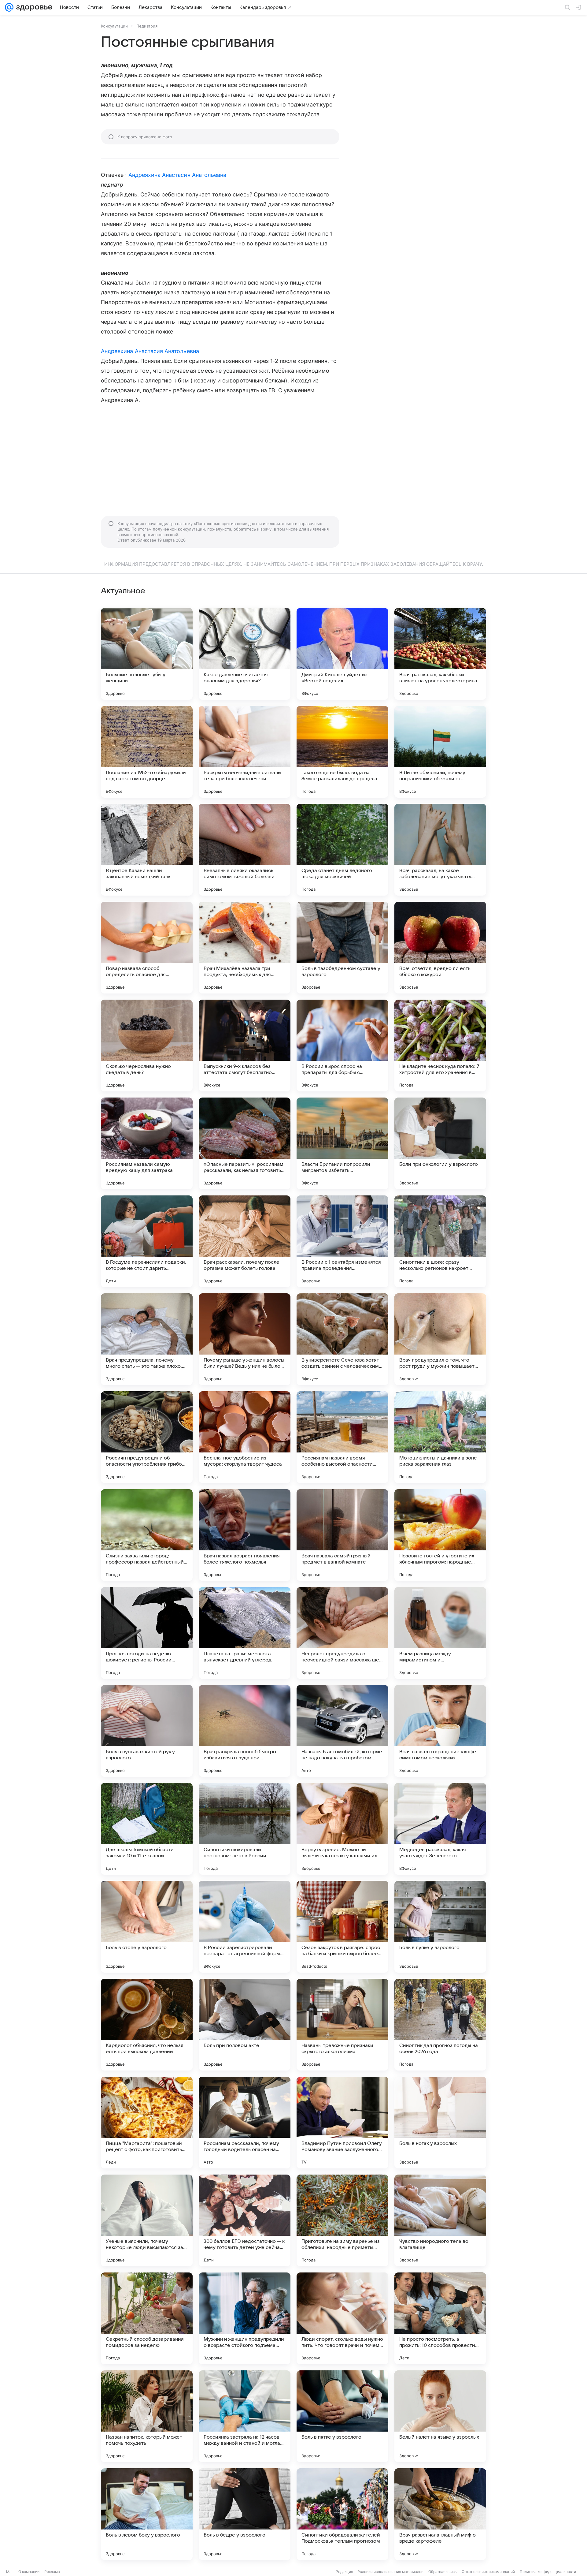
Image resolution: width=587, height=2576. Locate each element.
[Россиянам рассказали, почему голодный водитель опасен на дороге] (245, 2123)
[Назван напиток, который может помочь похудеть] (147, 2416)
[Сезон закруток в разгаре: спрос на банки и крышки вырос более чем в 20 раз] (342, 1927)
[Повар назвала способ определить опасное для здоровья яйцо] (147, 948)
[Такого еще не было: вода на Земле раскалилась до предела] (342, 752)
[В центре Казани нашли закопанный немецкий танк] (147, 850)
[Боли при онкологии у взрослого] (440, 1143)
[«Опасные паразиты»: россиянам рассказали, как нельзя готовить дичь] (245, 1143)
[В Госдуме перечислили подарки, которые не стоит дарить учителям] (147, 1241)
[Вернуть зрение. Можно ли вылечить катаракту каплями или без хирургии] (342, 1829)
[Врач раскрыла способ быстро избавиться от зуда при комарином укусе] (245, 1731)
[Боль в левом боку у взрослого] (147, 2514)
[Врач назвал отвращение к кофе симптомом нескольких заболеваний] (440, 1731)
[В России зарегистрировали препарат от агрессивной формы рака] (245, 1927)
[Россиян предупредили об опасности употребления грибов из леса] (147, 1437)
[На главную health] (33, 7)
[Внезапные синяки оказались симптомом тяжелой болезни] (245, 850)
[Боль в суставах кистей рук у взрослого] (147, 1731)
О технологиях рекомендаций (488, 2572)
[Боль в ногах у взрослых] (440, 2123)
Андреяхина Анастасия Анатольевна (177, 175)
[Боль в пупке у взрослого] (440, 1927)
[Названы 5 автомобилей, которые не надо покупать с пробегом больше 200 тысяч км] (342, 1731)
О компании (29, 2572)
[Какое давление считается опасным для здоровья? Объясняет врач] (245, 654)
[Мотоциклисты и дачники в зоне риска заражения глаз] (440, 1437)
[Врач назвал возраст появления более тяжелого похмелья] (245, 1535)
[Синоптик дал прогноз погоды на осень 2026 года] (440, 2025)
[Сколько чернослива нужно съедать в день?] (147, 1046)
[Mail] (9, 7)
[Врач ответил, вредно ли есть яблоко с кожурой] (440, 948)
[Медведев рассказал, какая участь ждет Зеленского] (440, 1829)
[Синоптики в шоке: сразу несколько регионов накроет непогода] (440, 1241)
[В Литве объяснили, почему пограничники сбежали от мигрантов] (440, 752)
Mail (10, 2572)
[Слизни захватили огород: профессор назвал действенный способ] (147, 1535)
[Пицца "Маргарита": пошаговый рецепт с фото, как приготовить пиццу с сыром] (147, 2123)
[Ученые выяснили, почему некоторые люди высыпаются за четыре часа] (147, 2220)
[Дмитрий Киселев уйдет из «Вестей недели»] (342, 654)
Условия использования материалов (391, 2572)
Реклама (52, 2572)
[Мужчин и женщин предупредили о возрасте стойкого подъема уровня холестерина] (245, 2318)
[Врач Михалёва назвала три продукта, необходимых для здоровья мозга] (245, 948)
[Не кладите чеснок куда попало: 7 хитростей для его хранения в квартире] (440, 1046)
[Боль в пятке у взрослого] (342, 2416)
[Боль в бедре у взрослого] (245, 2514)
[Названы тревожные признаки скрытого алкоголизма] (342, 2025)
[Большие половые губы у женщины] (147, 654)
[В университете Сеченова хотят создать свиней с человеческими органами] (342, 1339)
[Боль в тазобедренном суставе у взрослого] (342, 948)
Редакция (344, 2572)
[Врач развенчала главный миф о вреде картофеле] (440, 2514)
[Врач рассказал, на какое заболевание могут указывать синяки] (440, 850)
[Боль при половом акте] (245, 2025)
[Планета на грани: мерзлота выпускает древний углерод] (245, 1633)
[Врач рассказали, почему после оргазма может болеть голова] (245, 1241)
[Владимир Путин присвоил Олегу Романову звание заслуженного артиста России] (342, 2123)
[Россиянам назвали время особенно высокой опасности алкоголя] (342, 1437)
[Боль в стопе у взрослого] (147, 1927)
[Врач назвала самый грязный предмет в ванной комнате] (342, 1535)
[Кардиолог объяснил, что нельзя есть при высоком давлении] (147, 2025)
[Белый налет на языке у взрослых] (440, 2416)
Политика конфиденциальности (548, 2572)
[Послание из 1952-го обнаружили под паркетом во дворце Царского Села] (147, 752)
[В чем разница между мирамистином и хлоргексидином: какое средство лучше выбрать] (440, 1633)
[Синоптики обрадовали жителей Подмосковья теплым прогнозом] (342, 2514)
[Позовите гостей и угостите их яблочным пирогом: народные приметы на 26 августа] (440, 1535)
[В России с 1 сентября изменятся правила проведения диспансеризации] (342, 1241)
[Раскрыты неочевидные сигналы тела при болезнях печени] (245, 752)
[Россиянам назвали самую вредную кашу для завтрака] (147, 1143)
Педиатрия (147, 26)
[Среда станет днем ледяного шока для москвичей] (342, 850)
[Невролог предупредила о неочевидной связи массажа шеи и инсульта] (342, 1633)
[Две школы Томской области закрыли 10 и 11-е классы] (147, 1829)
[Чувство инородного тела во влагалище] (440, 2220)
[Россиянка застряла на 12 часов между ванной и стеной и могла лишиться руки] (245, 2416)
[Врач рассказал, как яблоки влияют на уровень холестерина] (440, 654)
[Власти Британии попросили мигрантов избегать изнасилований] (342, 1143)
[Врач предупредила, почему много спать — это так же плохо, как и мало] (147, 1339)
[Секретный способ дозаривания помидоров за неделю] (147, 2318)
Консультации (114, 26)
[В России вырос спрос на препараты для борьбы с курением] (342, 1046)
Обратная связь (443, 2572)
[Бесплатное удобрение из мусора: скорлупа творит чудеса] (245, 1437)
